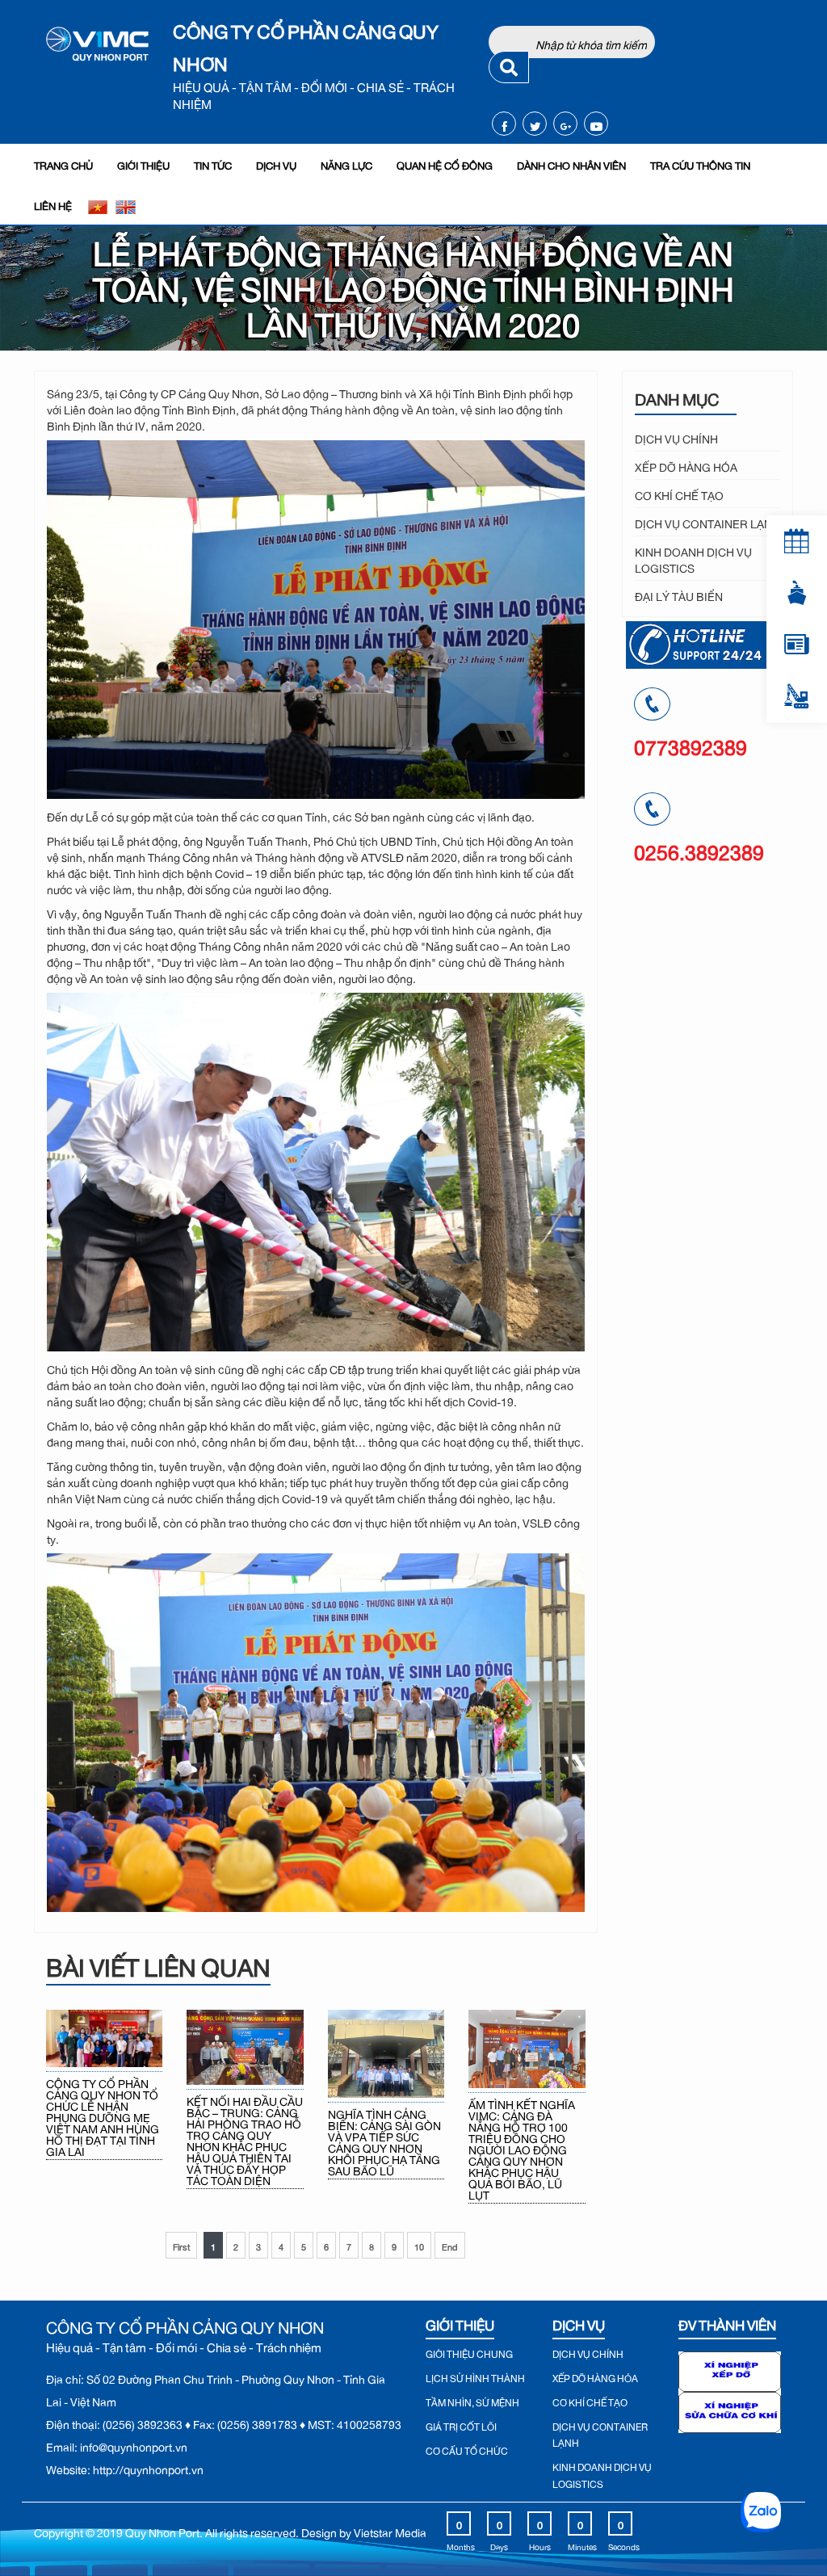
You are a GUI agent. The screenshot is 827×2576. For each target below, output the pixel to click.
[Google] (566, 124)
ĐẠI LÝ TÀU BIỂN (679, 594)
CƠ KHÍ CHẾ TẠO (679, 493)
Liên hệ (53, 204)
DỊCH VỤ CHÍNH (676, 437)
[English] (125, 204)
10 (419, 2245)
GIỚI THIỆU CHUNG (469, 2352)
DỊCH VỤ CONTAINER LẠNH (707, 521)
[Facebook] (504, 124)
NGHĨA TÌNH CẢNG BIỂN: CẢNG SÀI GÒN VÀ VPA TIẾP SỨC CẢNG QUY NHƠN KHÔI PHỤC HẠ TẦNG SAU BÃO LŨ (384, 2141)
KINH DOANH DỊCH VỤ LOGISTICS (693, 558)
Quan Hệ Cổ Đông (445, 164)
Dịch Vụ (276, 164)
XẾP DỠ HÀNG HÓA (686, 465)
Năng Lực (346, 164)
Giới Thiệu (143, 164)
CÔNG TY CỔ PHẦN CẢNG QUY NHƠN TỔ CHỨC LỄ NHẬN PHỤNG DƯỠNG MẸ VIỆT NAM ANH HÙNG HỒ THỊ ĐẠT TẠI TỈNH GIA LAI (103, 2116)
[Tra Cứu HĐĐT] (797, 645)
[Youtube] (596, 124)
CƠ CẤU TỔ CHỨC (467, 2449)
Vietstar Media (390, 2530)
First (181, 2245)
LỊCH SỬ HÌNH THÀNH (475, 2376)
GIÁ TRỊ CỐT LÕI (461, 2425)
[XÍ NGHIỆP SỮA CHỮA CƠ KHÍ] (730, 2409)
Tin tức (213, 164)
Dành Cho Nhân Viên (571, 164)
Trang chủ (63, 164)
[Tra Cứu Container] (797, 593)
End (450, 2245)
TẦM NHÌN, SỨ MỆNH (472, 2401)
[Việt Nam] (98, 204)
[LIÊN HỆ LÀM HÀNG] (797, 696)
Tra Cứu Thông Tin (700, 164)
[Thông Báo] (797, 541)
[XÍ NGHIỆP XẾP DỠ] (730, 2368)
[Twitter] (535, 124)
